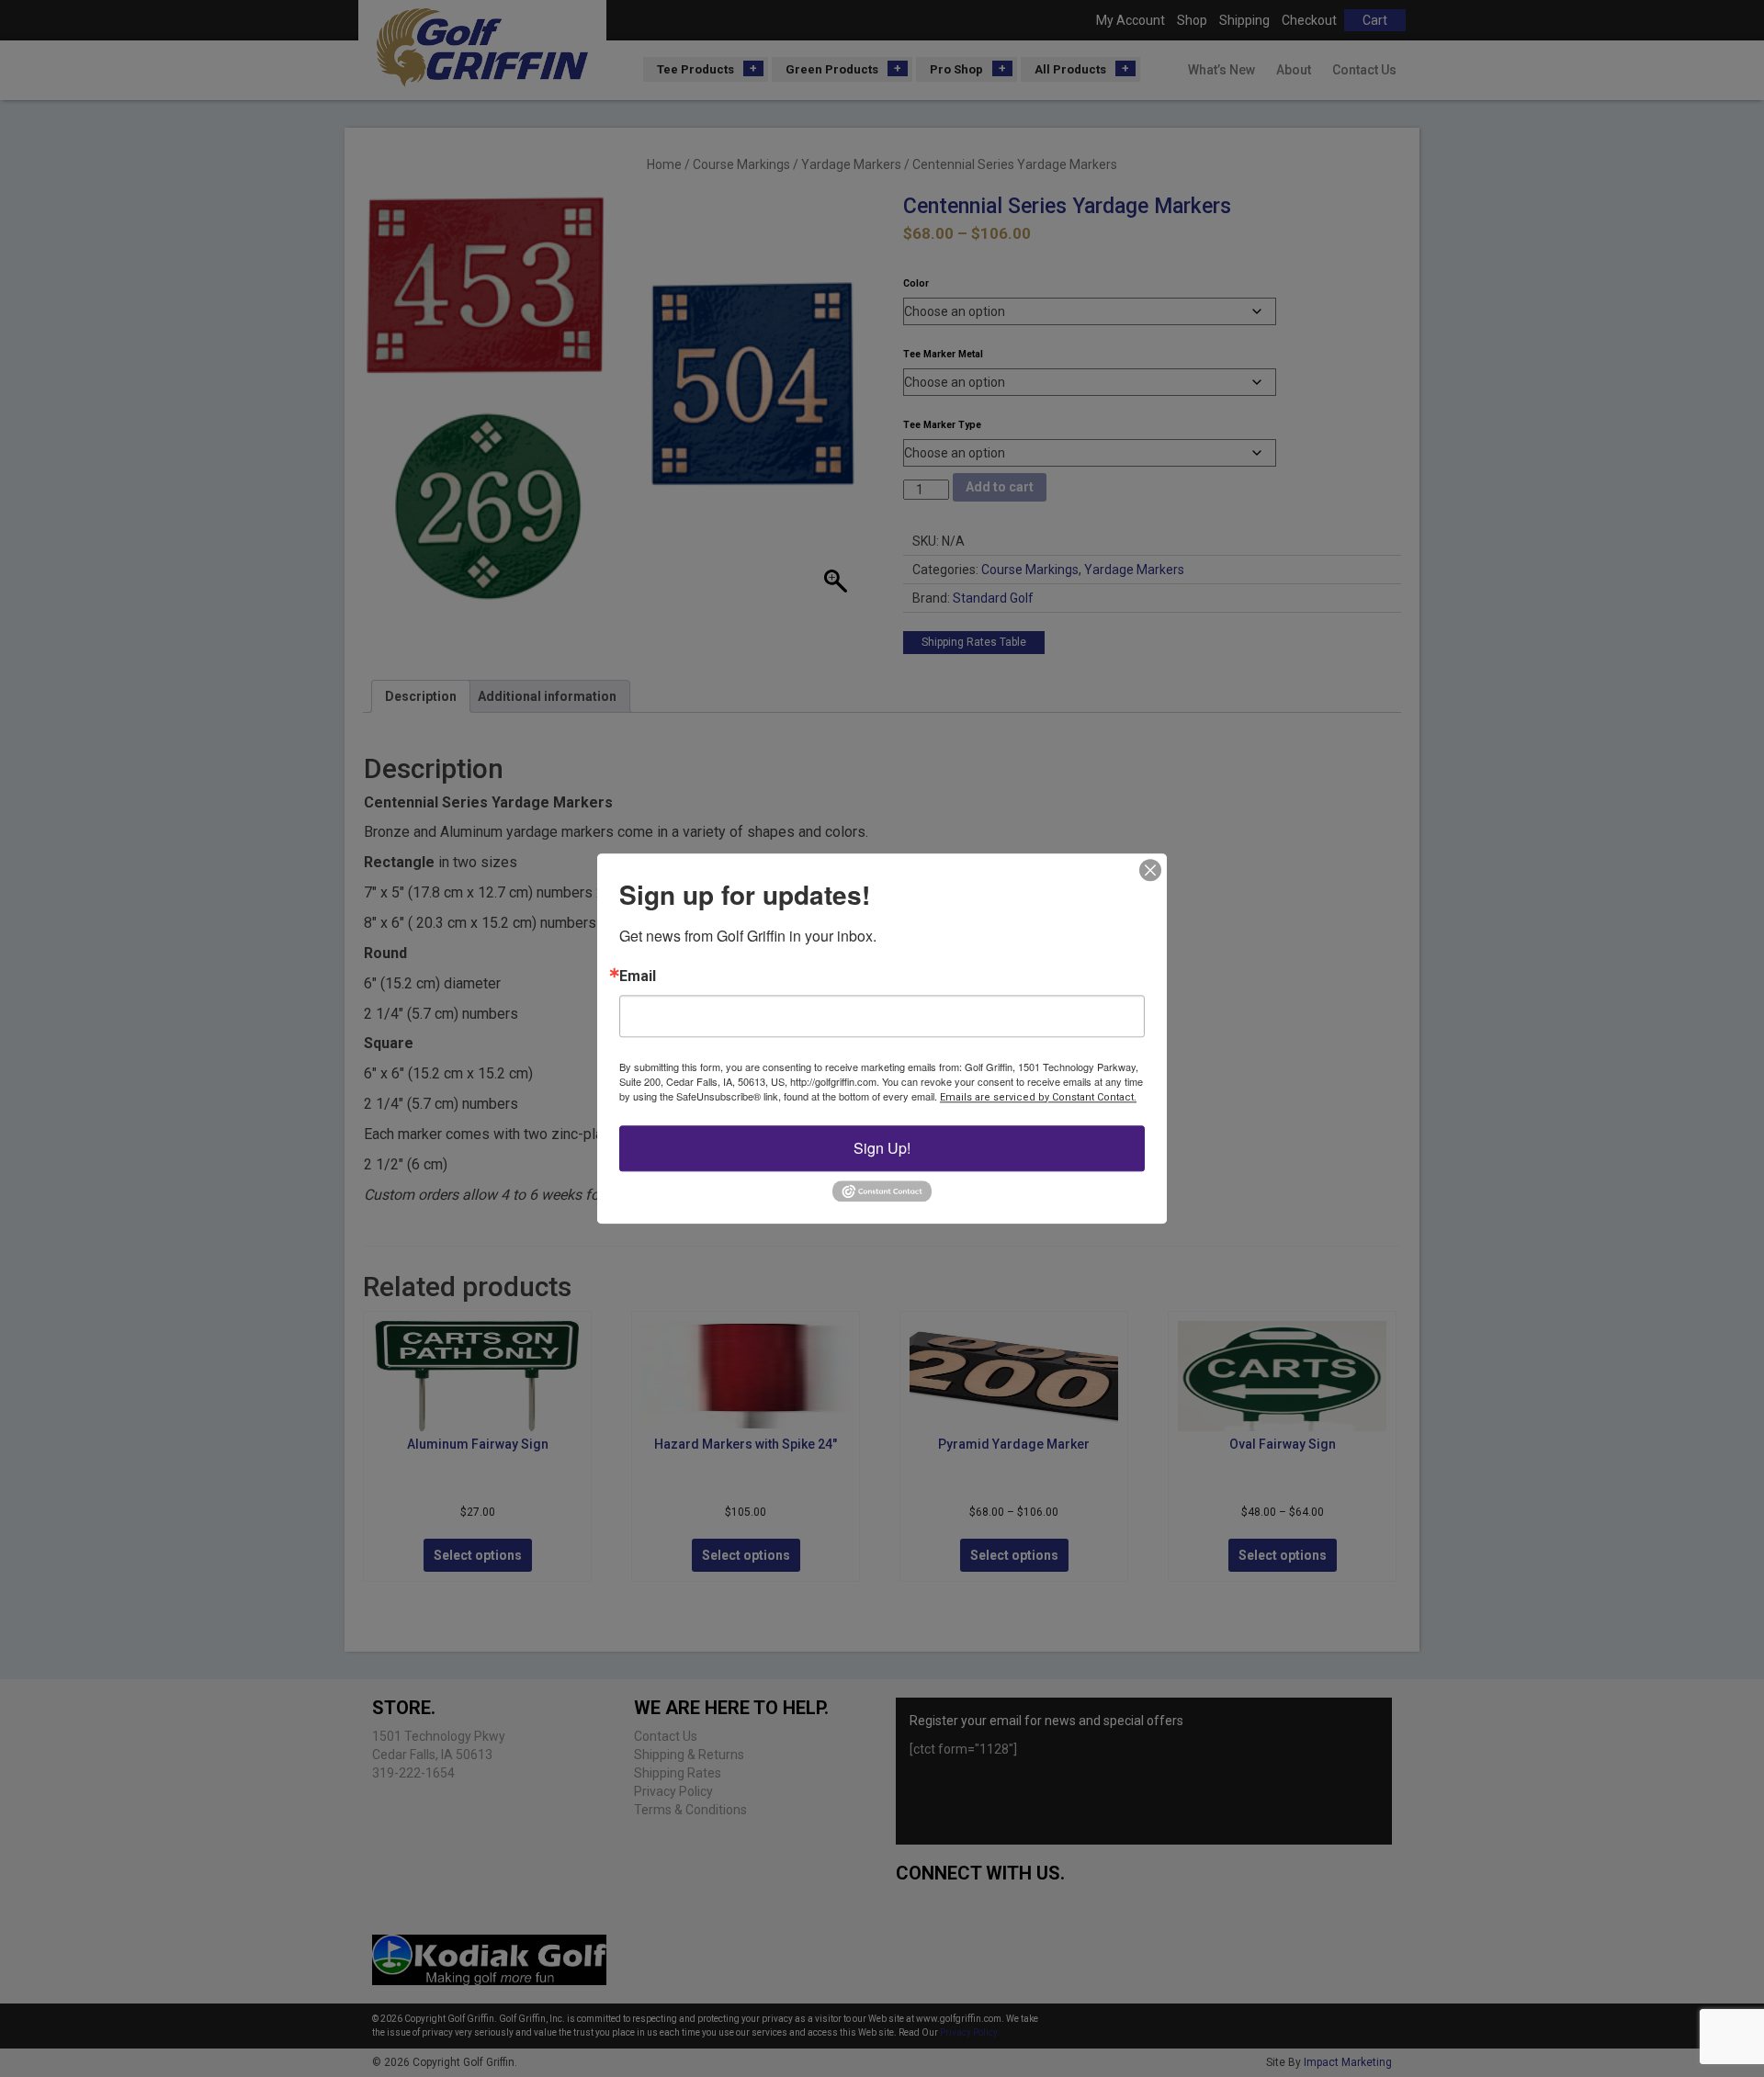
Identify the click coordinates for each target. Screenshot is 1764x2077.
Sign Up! (882, 1148)
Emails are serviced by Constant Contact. (1038, 1097)
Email (638, 976)
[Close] (1150, 870)
